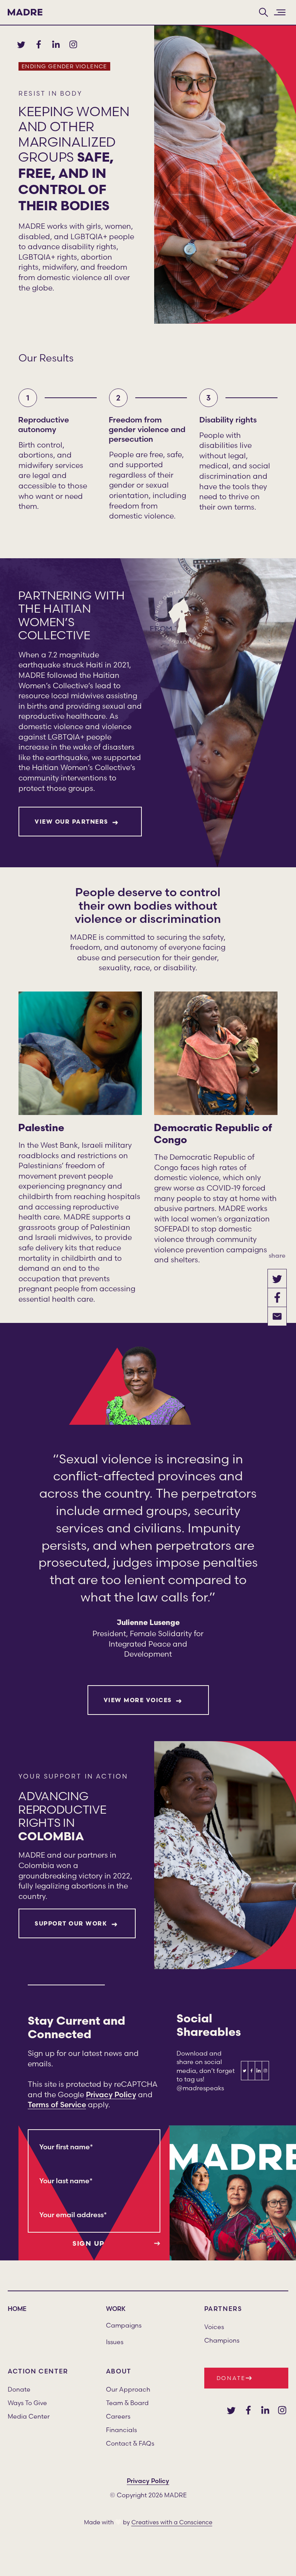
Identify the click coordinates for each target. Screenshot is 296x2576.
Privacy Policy (111, 2095)
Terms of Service (57, 2105)
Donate (19, 2389)
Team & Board (127, 2403)
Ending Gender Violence (64, 66)
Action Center (38, 2371)
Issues (115, 2342)
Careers (118, 2416)
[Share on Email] (277, 1316)
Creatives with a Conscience (172, 2522)
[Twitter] (231, 2410)
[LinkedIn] (265, 2410)
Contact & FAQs (130, 2443)
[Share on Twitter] (277, 1279)
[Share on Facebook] (277, 1297)
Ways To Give (27, 2403)
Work (116, 2309)
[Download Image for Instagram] (265, 2071)
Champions (222, 2340)
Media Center (29, 2416)
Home (17, 2309)
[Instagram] (282, 2410)
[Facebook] (248, 2410)
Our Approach (128, 2389)
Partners (223, 2309)
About (119, 2371)
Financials (121, 2430)
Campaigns (124, 2325)
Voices (214, 2327)
